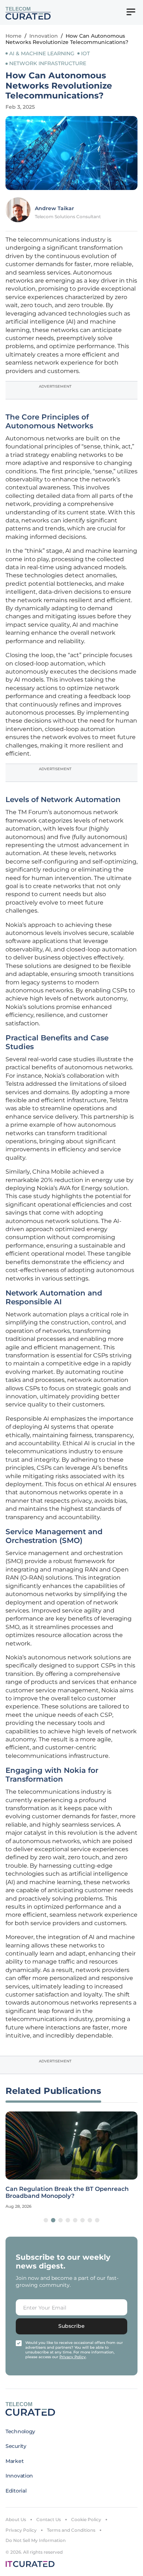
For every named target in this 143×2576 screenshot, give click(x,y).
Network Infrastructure (48, 63)
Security (16, 2446)
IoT (85, 53)
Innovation (44, 36)
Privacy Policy (21, 2530)
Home (14, 36)
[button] (46, 2220)
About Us (16, 2519)
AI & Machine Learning (42, 53)
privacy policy (73, 2357)
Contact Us (49, 2519)
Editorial (16, 2491)
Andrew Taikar (54, 208)
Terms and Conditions (71, 2530)
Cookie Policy (86, 2519)
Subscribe (71, 2326)
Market (14, 2461)
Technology (20, 2431)
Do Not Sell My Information (36, 2540)
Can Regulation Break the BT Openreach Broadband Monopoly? (67, 2192)
